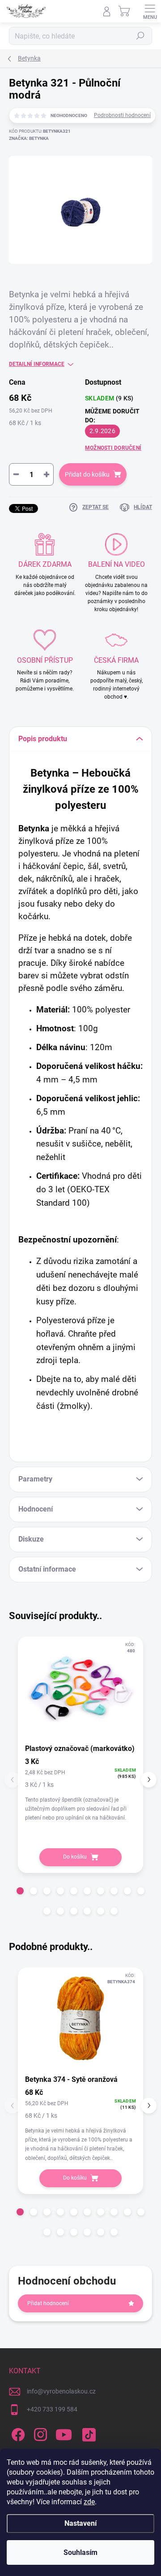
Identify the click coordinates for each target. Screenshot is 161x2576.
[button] (20, 1891)
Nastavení (80, 2523)
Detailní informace (37, 364)
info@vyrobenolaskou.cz (61, 2391)
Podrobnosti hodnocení (122, 115)
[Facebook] (17, 2433)
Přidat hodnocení (48, 2303)
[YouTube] (64, 2433)
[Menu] (150, 11)
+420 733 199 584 (52, 2409)
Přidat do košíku (87, 474)
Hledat (140, 36)
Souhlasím (80, 2552)
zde (89, 2502)
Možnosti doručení (113, 448)
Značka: (29, 138)
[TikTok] (87, 2433)
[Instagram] (39, 2433)
